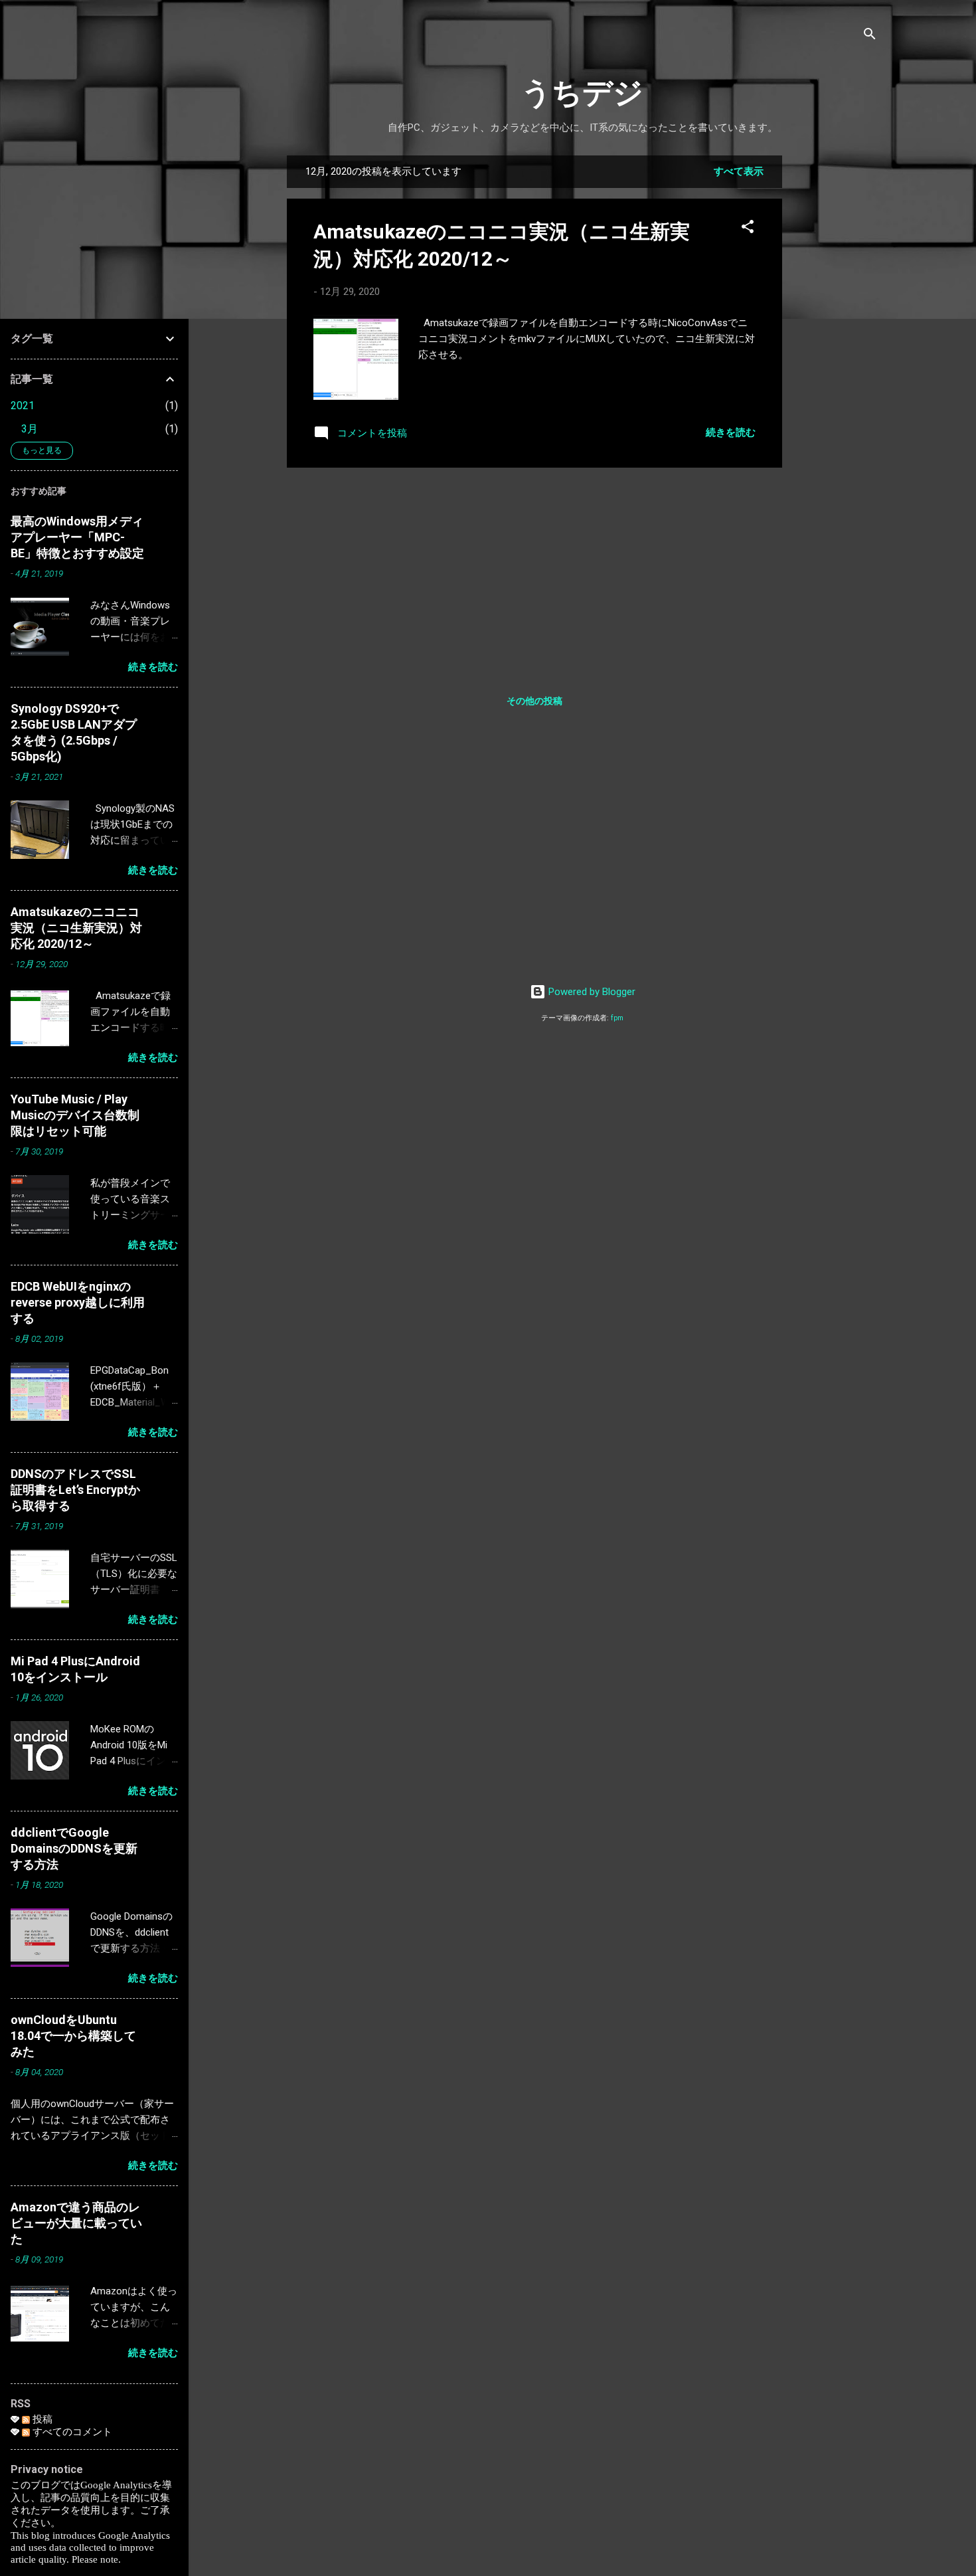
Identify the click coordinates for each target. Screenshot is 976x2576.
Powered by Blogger (591, 992)
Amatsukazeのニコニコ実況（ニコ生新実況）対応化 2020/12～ (76, 928)
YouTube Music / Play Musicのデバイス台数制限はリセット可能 (75, 1115)
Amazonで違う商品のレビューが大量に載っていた (76, 2223)
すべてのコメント (71, 2432)
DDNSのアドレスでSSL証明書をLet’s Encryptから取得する (75, 1490)
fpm (617, 1018)
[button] (748, 229)
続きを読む (731, 432)
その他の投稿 (534, 701)
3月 (30, 429)
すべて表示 (739, 171)
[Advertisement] (835, 355)
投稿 (41, 2419)
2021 (23, 406)
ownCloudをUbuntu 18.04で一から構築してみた (73, 2036)
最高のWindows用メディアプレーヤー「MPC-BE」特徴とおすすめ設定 (77, 537)
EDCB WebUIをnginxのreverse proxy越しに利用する (78, 1302)
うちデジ (582, 93)
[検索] (870, 36)
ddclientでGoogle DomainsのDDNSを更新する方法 (74, 1848)
